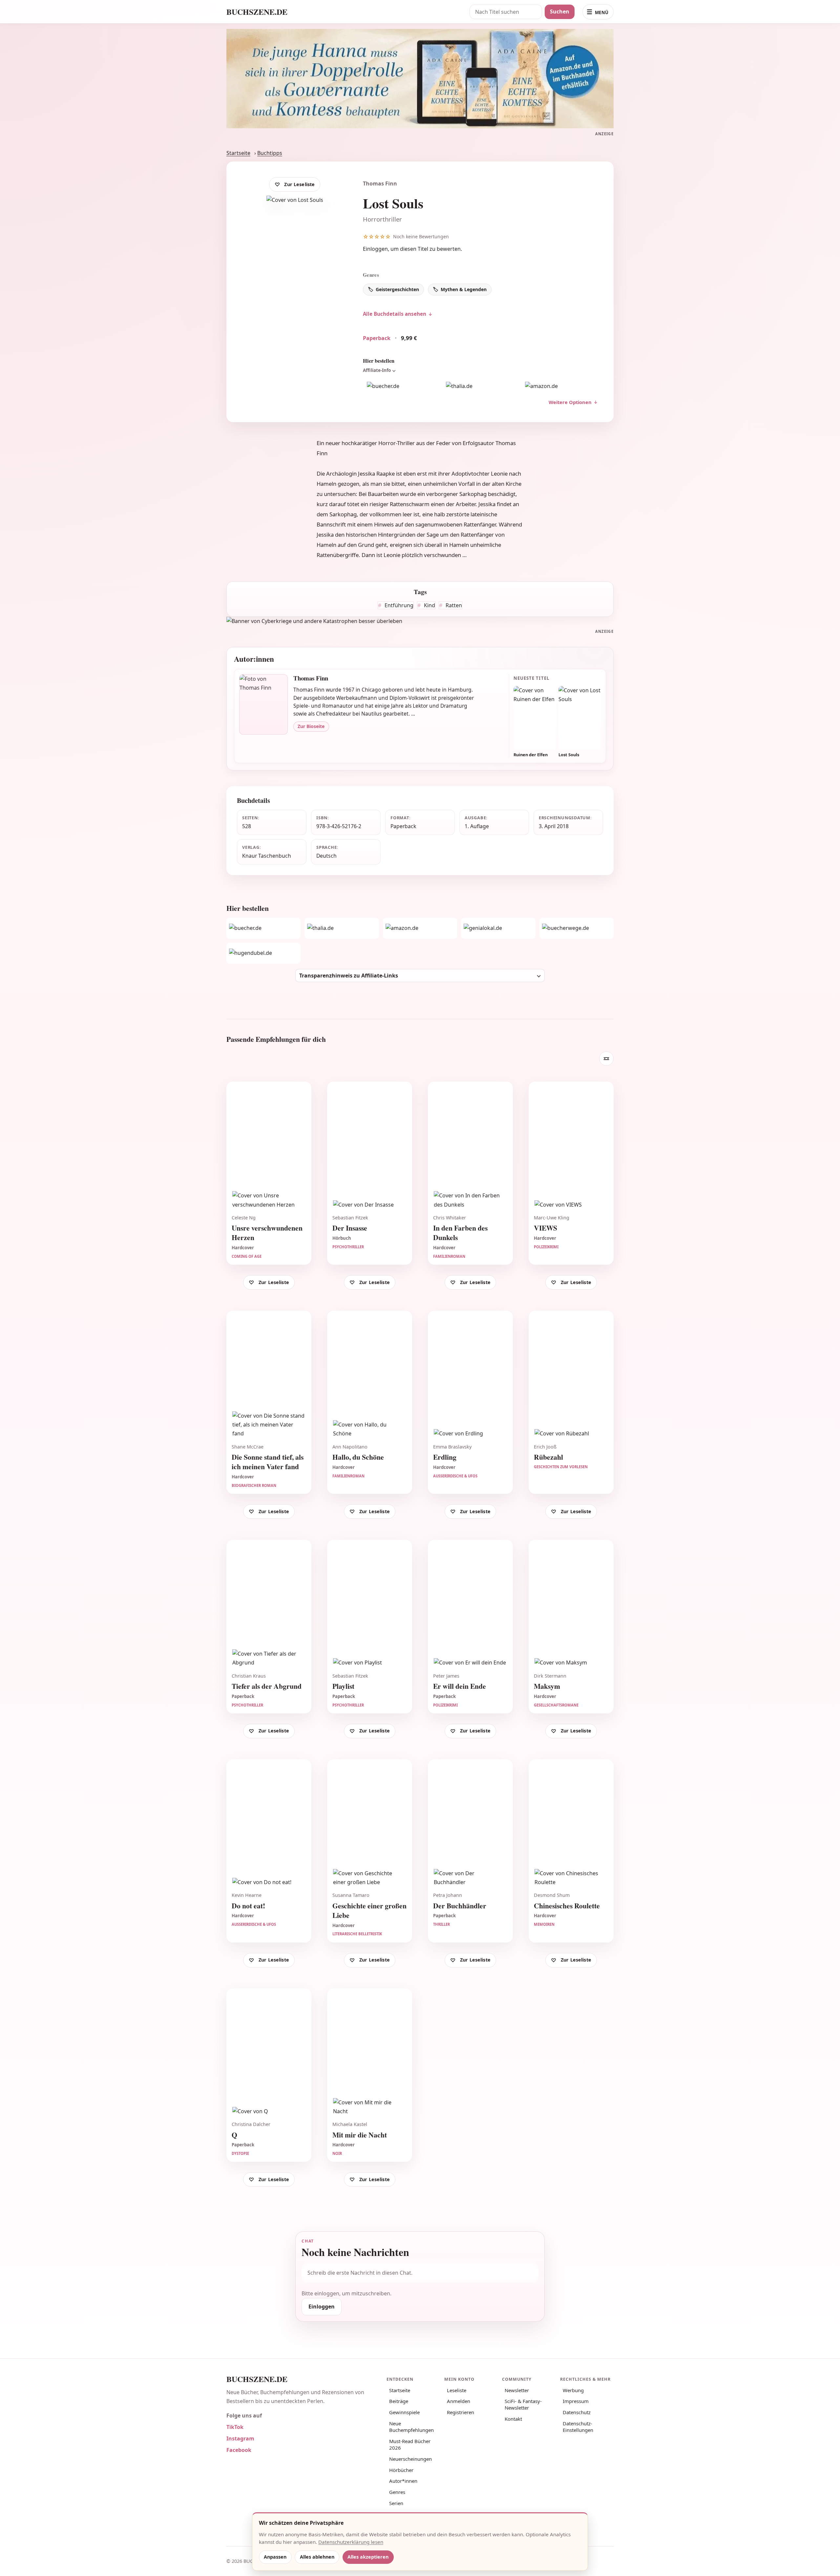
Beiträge (399, 2401)
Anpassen (275, 2557)
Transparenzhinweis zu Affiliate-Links (349, 976)
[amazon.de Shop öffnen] (560, 386)
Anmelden (459, 2401)
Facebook (239, 2450)
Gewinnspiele (404, 2412)
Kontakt (513, 2419)
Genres (397, 2492)
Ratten (453, 605)
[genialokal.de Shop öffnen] (498, 928)
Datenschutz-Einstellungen (578, 2427)
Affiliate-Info (377, 370)
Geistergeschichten (397, 289)
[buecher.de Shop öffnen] (401, 386)
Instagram (240, 2438)
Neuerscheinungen (410, 2459)
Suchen (560, 11)
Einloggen (375, 249)
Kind (429, 605)
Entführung (398, 605)
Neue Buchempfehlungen (411, 2427)
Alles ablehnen (317, 2557)
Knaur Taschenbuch (267, 856)
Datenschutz (577, 2412)
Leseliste (457, 2390)
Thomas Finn (380, 183)
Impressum (576, 2401)
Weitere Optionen (570, 402)
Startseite (238, 153)
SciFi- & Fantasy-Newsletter (523, 2404)
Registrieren (461, 2412)
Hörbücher (401, 2470)
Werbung (573, 2390)
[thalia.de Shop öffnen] (480, 386)
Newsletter (517, 2390)
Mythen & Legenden (464, 289)
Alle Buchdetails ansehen (395, 314)
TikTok (235, 2427)
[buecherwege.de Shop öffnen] (577, 928)
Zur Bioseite (311, 726)
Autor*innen (403, 2481)
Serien (396, 2503)
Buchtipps (270, 153)
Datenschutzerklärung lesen (351, 2542)
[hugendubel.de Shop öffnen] (263, 953)
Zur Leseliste (299, 184)
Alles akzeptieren (368, 2557)
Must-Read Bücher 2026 (410, 2444)
